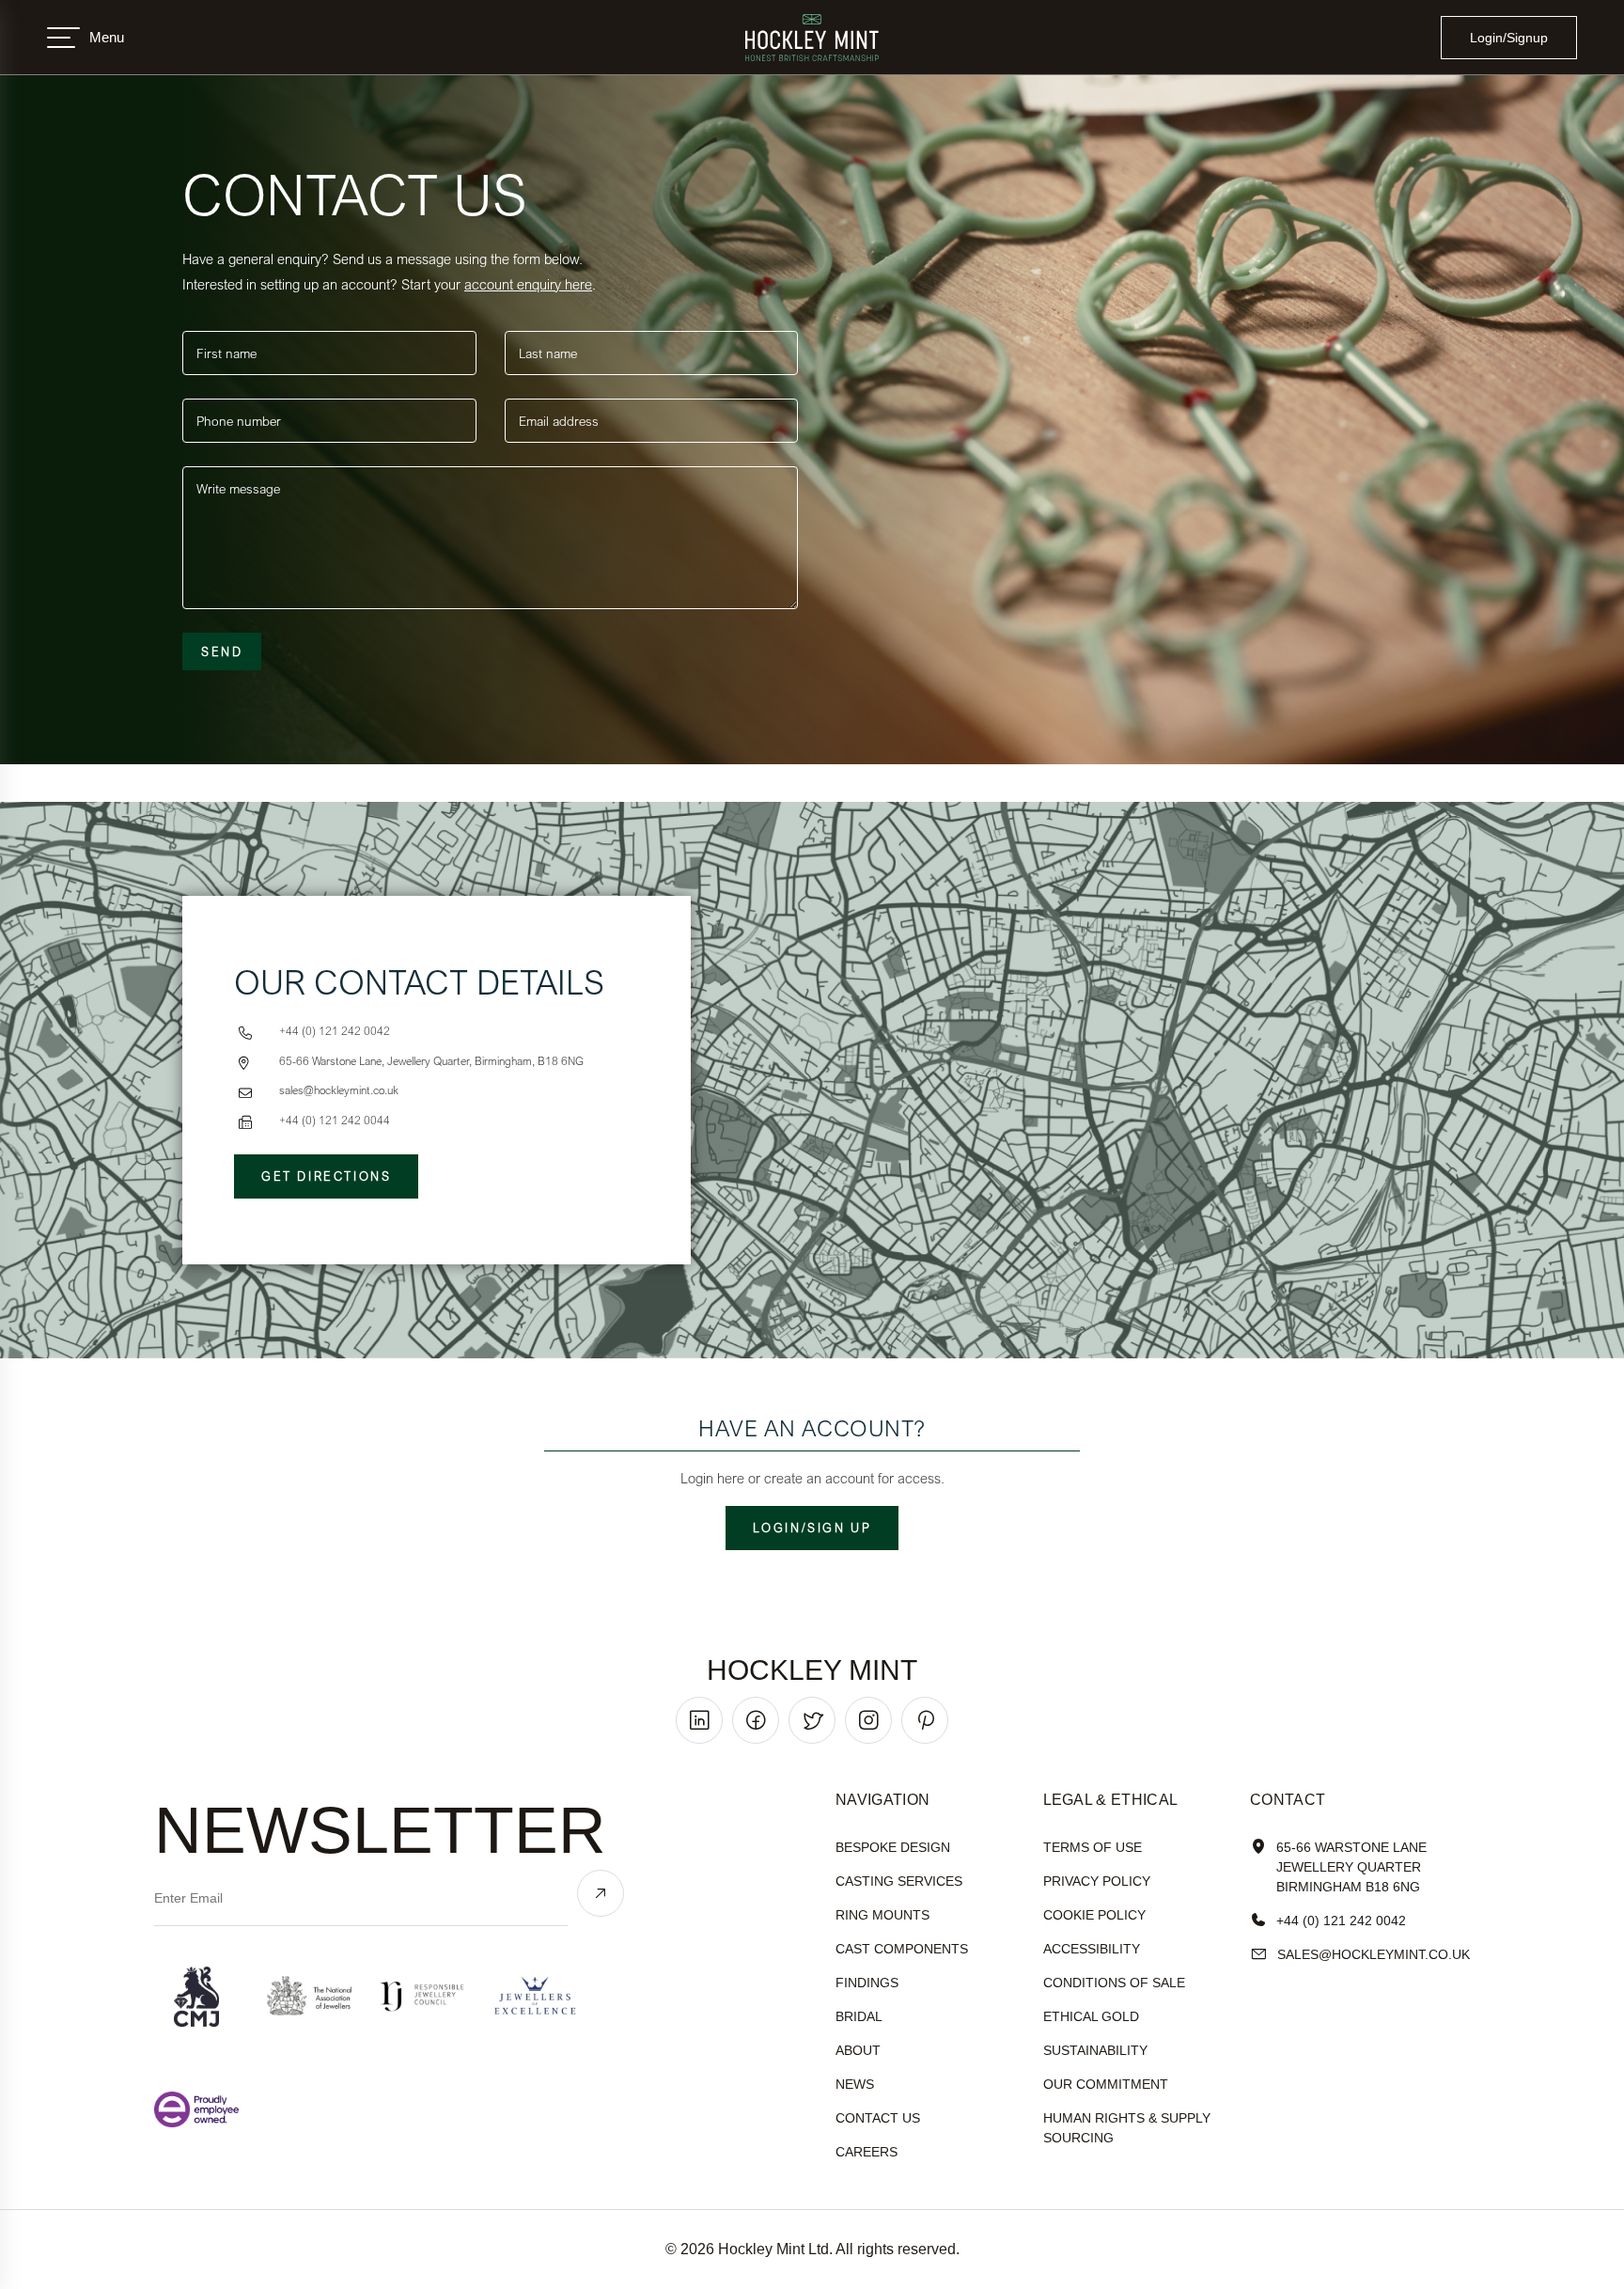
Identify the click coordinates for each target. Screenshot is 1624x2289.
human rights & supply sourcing (1127, 2128)
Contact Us (878, 2118)
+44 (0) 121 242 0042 (1341, 1921)
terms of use (1093, 1847)
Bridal (859, 2016)
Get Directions (326, 1176)
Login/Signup (1509, 38)
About (858, 2050)
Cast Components (902, 1949)
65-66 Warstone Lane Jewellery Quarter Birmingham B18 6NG (1351, 1867)
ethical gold (1091, 2016)
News (855, 2084)
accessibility (1092, 1949)
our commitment (1106, 2084)
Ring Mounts (882, 1915)
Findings (867, 1983)
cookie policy (1094, 1915)
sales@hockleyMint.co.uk (1374, 1954)
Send (222, 651)
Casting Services (899, 1881)
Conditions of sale (1114, 1983)
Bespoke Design (893, 1847)
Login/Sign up (812, 1528)
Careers (867, 2152)
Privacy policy (1097, 1881)
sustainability (1095, 2050)
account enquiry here (528, 284)
